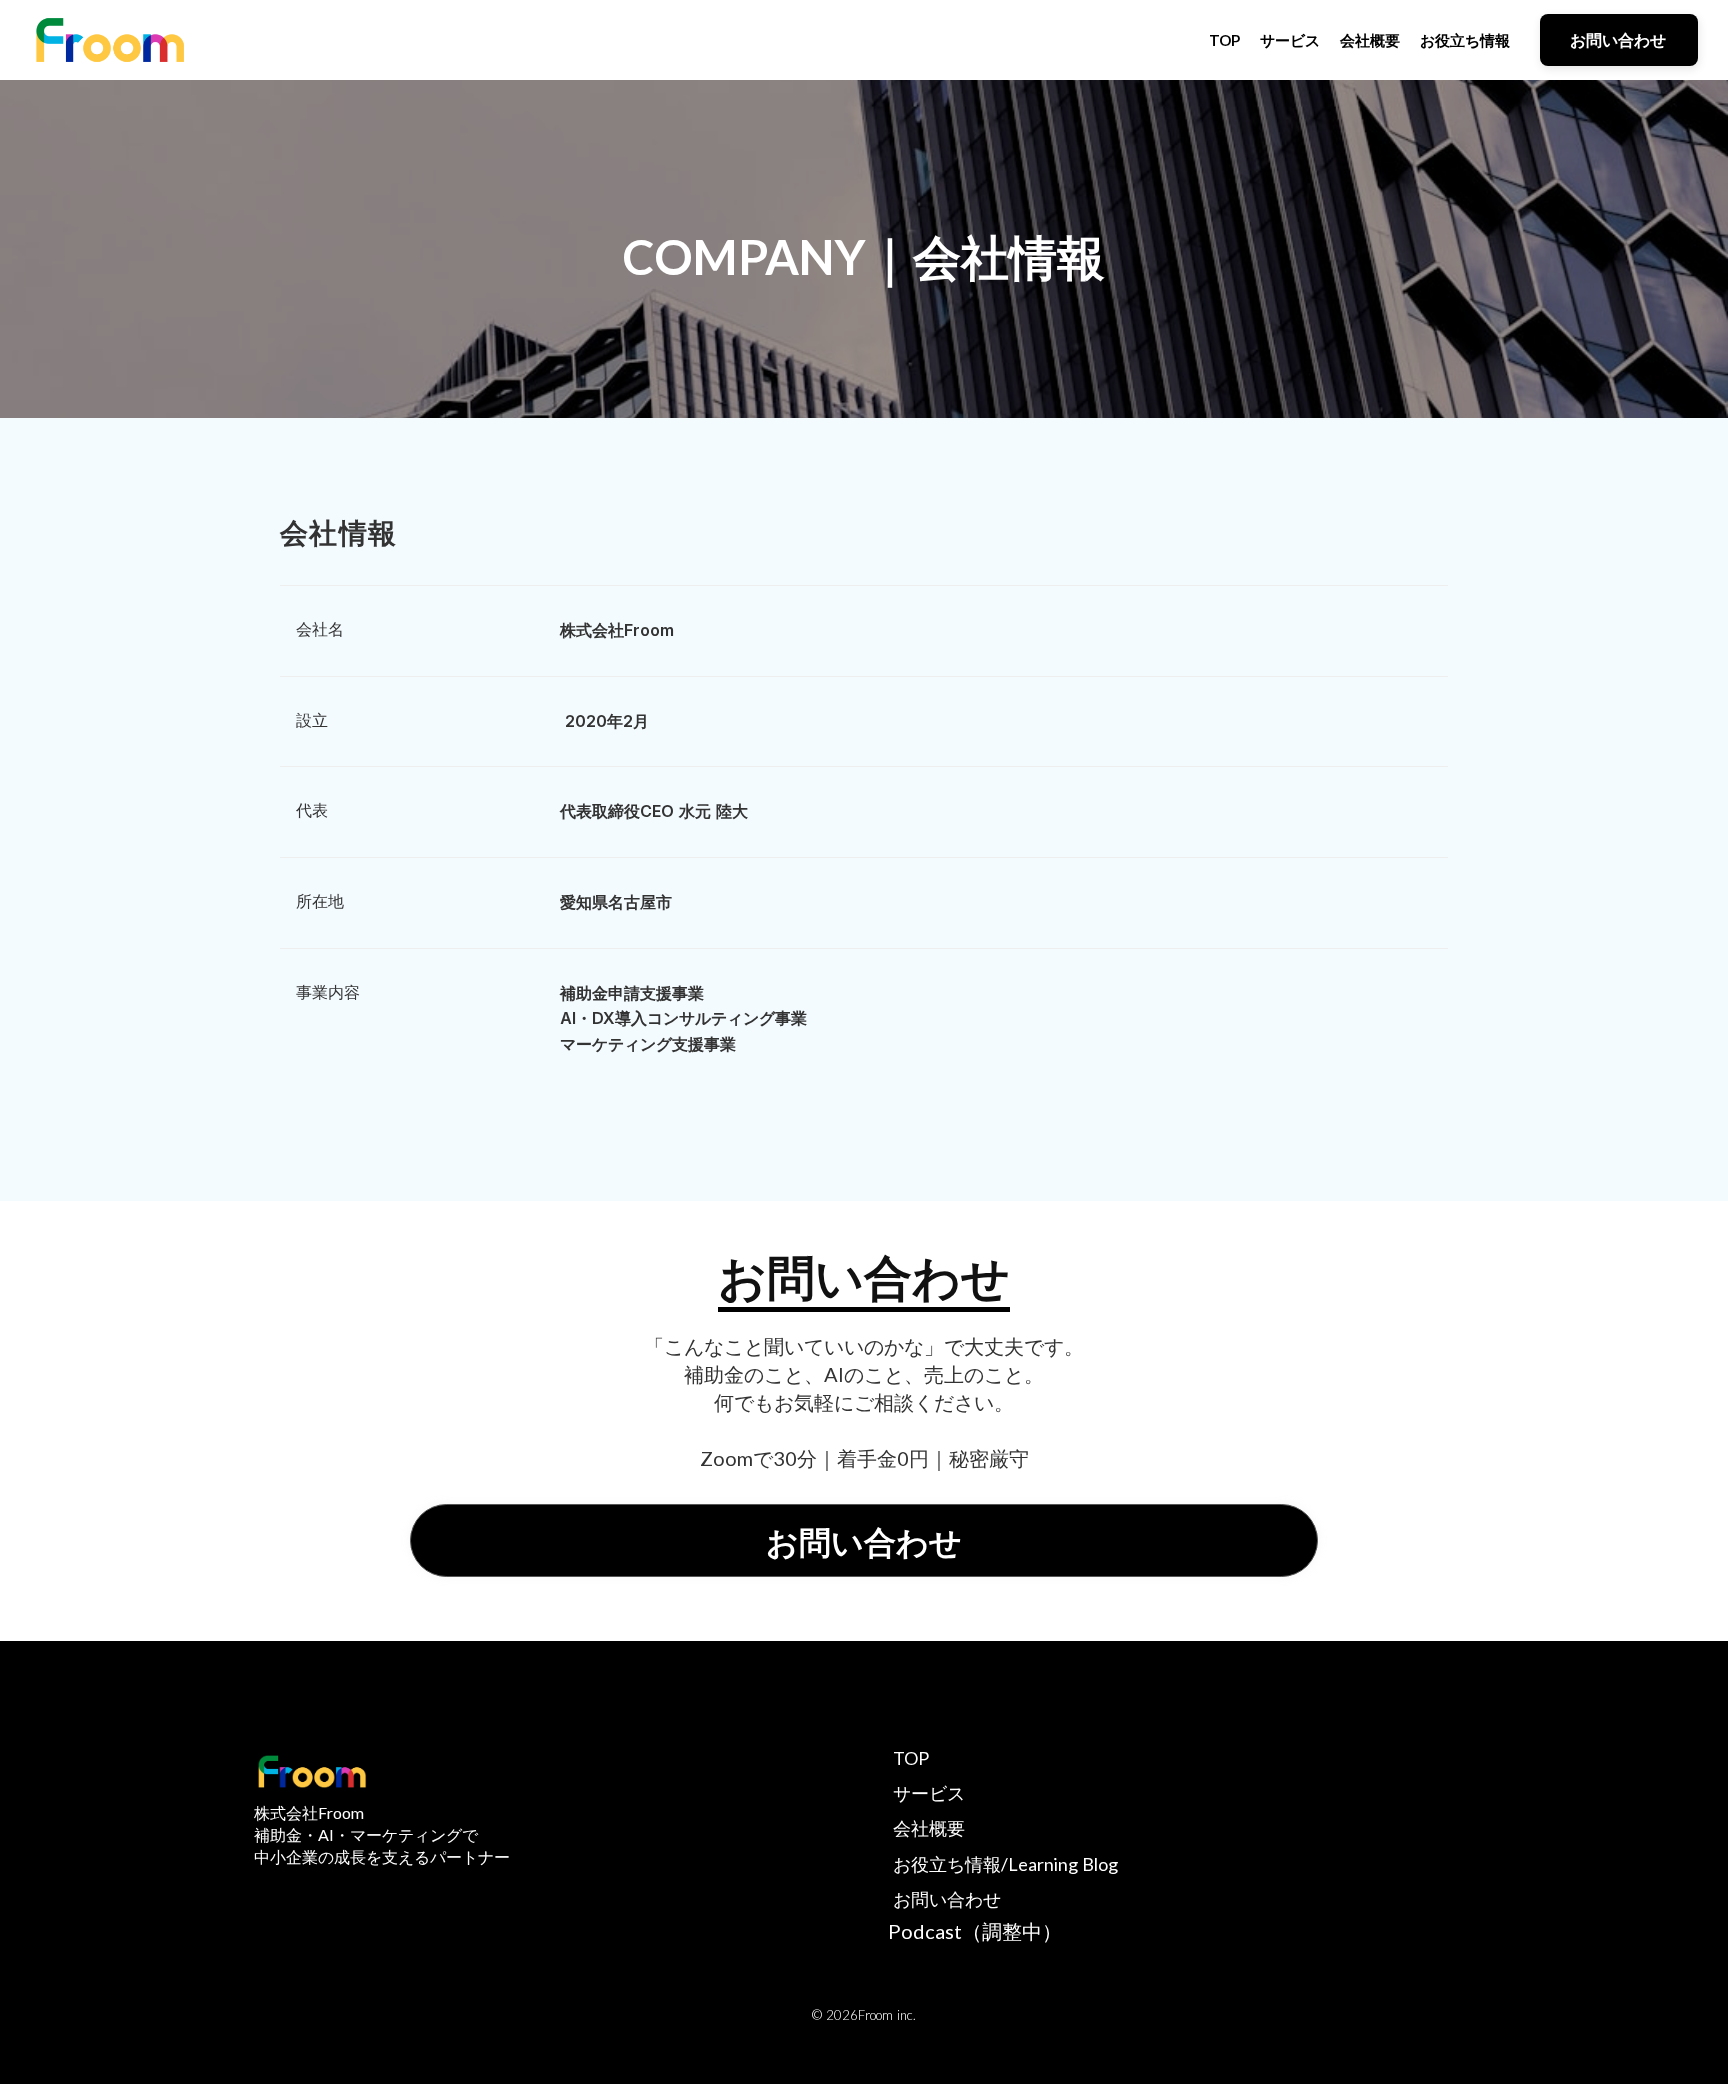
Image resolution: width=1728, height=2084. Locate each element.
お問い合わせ (947, 1899)
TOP (1224, 40)
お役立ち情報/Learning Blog (1005, 1864)
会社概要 (1370, 40)
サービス (1290, 40)
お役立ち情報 (1465, 40)
